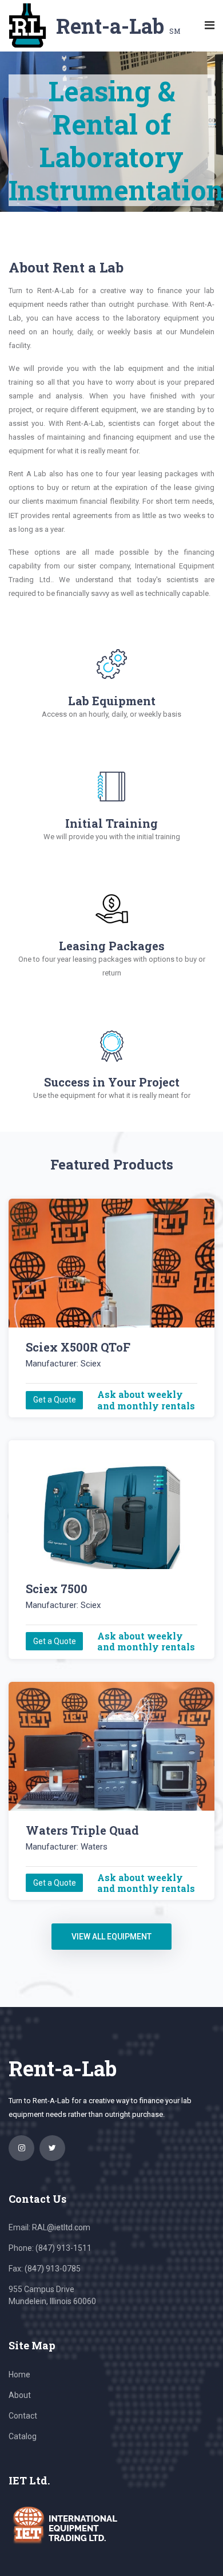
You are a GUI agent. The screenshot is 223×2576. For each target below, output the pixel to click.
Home (19, 2374)
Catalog (23, 2436)
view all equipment (111, 1937)
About (20, 2395)
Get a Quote (55, 1400)
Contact (23, 2416)
